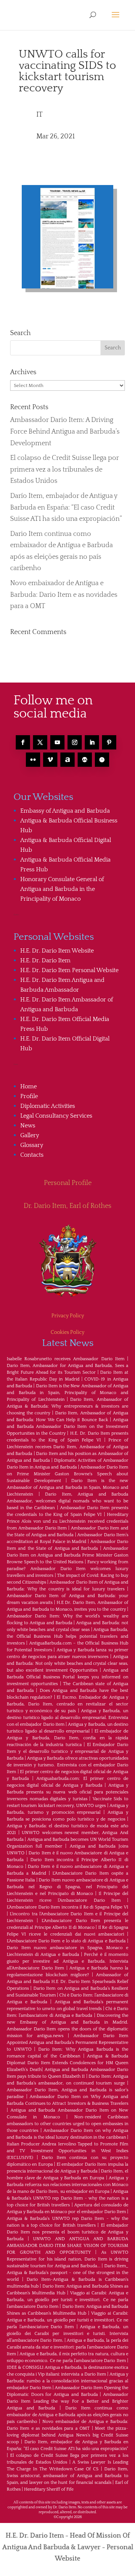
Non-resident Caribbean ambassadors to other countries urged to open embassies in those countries (67, 2124)
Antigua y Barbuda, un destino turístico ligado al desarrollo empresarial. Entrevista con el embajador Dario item (67, 1718)
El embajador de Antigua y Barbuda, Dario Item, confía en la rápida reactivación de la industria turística (67, 1738)
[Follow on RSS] (67, 760)
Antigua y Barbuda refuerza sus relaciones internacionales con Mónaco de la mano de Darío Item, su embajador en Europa (67, 2185)
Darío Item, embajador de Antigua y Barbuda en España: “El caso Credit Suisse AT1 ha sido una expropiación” (66, 507)
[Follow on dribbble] (102, 760)
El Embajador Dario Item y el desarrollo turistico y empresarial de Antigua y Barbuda (67, 1751)
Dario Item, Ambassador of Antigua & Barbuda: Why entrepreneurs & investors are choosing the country (67, 1406)
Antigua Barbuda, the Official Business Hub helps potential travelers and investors (67, 1636)
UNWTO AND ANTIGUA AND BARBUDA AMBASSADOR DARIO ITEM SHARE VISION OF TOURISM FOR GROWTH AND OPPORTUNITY (67, 2246)
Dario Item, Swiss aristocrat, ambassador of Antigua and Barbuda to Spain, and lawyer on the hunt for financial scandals (67, 2476)
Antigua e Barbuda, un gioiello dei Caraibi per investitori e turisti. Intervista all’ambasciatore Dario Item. (67, 2334)
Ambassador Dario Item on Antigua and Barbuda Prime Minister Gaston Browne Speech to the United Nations (67, 1555)
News (28, 1126)
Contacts (32, 1155)
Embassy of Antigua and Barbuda (65, 811)
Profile (29, 1096)
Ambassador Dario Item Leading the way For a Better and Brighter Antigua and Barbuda (67, 2401)
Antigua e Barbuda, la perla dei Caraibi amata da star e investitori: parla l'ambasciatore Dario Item (67, 2347)
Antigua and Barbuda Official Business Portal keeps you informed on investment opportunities (67, 1677)
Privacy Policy (68, 1316)
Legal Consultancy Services (56, 1116)
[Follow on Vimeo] (50, 760)
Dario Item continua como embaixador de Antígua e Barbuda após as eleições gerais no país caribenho (67, 2415)
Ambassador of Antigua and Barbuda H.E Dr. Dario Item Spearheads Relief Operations (67, 1982)
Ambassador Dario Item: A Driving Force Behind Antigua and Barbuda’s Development (65, 432)
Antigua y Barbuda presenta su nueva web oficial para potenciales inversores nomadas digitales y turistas (67, 1792)
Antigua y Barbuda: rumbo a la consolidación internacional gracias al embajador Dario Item (67, 2381)
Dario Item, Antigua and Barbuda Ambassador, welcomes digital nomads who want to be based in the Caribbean (67, 1501)
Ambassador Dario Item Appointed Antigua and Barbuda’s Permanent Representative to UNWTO (67, 2043)
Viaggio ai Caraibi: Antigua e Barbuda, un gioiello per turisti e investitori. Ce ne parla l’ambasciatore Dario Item (67, 2300)
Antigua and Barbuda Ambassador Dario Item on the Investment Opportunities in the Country (67, 1427)
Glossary (32, 1145)
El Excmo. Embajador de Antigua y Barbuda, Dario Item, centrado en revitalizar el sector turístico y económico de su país (67, 1704)
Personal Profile (68, 1183)
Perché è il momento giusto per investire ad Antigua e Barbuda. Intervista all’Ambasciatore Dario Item (67, 1961)
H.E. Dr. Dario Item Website (57, 951)
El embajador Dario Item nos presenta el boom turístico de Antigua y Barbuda (67, 2232)
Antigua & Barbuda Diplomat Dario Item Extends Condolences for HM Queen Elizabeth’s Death (67, 2063)
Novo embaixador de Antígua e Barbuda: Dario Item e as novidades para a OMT (64, 595)
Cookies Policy (67, 1332)
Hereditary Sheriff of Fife (49, 2489)
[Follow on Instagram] (75, 742)
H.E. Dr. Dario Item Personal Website (69, 970)
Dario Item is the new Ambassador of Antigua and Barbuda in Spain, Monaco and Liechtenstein (67, 1487)
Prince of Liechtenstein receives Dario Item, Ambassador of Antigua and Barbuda (67, 1447)
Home (28, 1086)
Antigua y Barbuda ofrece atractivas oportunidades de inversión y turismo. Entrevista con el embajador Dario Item (67, 1765)
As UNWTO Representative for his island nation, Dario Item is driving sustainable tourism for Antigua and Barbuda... (67, 2259)
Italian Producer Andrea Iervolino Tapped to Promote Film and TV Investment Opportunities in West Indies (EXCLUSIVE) (67, 2151)
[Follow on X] (40, 742)
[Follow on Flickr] (33, 760)
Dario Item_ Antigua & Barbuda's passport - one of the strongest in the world (67, 2273)
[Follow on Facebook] (23, 742)
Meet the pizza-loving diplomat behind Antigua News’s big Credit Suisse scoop (67, 2435)
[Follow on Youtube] (57, 742)
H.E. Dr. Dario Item (45, 960)
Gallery (30, 1135)
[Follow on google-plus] (85, 760)
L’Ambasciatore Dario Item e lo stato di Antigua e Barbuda (66, 1941)
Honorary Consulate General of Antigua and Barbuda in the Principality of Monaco (62, 889)
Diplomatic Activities (48, 1106)
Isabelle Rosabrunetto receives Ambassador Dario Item (66, 1359)
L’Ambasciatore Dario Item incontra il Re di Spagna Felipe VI (67, 1907)
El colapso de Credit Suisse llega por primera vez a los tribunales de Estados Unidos (64, 470)
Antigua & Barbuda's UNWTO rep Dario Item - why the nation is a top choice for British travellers (67, 2198)
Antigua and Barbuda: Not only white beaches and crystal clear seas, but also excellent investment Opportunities (67, 1663)
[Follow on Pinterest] (109, 742)
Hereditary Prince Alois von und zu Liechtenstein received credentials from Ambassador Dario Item (67, 1521)
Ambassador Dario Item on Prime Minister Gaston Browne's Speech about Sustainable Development (67, 1474)
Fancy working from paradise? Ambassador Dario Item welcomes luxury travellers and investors (67, 1569)
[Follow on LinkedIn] (92, 742)
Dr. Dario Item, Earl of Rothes (67, 1206)
